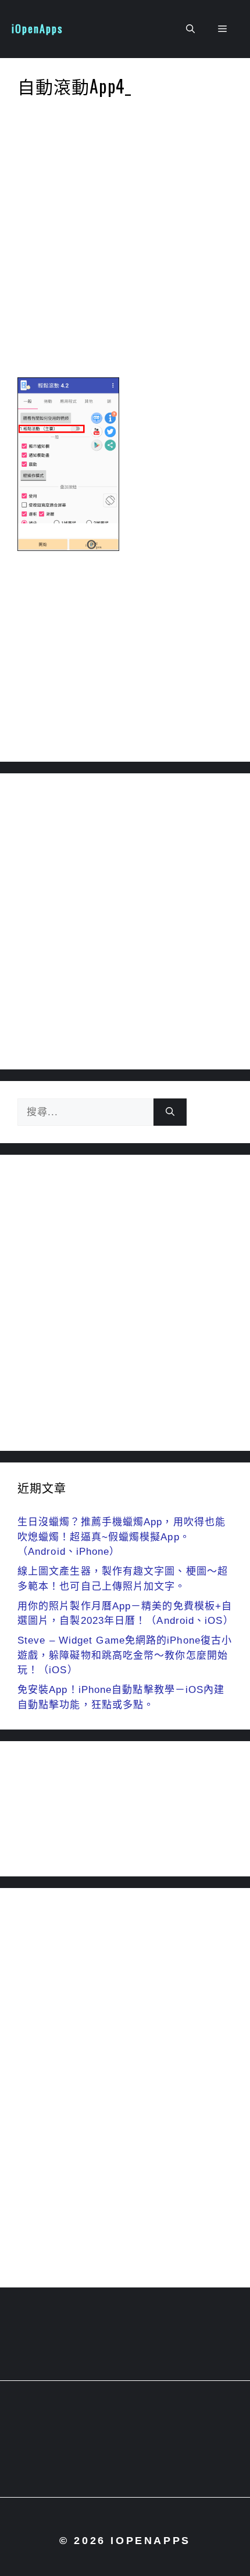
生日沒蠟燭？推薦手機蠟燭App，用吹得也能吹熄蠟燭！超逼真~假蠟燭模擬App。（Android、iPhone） (122, 1537)
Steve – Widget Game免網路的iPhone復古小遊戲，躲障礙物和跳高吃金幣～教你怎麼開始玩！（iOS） (125, 1655)
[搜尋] (170, 1112)
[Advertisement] (125, 241)
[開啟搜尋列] (190, 29)
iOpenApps (37, 28)
